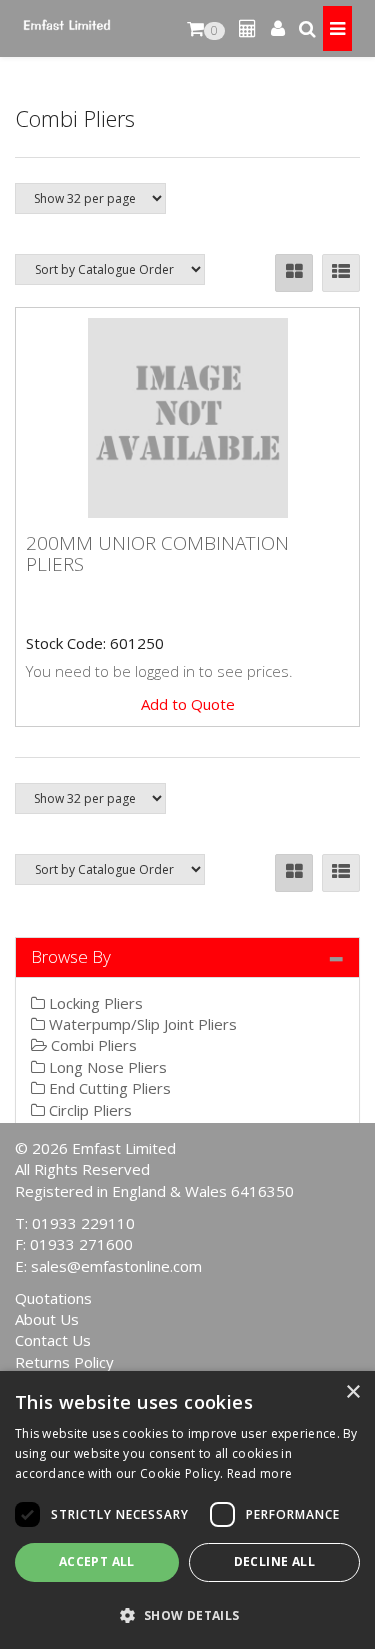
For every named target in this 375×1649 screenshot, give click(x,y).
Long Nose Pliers (106, 1067)
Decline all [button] (274, 1561)
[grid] (294, 273)
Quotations (53, 1298)
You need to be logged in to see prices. (159, 671)
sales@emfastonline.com (116, 1266)
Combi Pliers (92, 1045)
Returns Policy (64, 1362)
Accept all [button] (97, 1561)
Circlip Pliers (88, 1110)
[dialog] (187, 1510)
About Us (47, 1319)
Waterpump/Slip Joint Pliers (141, 1024)
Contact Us (53, 1340)
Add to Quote (188, 704)
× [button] (352, 1392)
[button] (187, 1614)
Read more (260, 1473)
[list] (341, 273)
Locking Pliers (94, 1003)
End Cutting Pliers (108, 1088)
